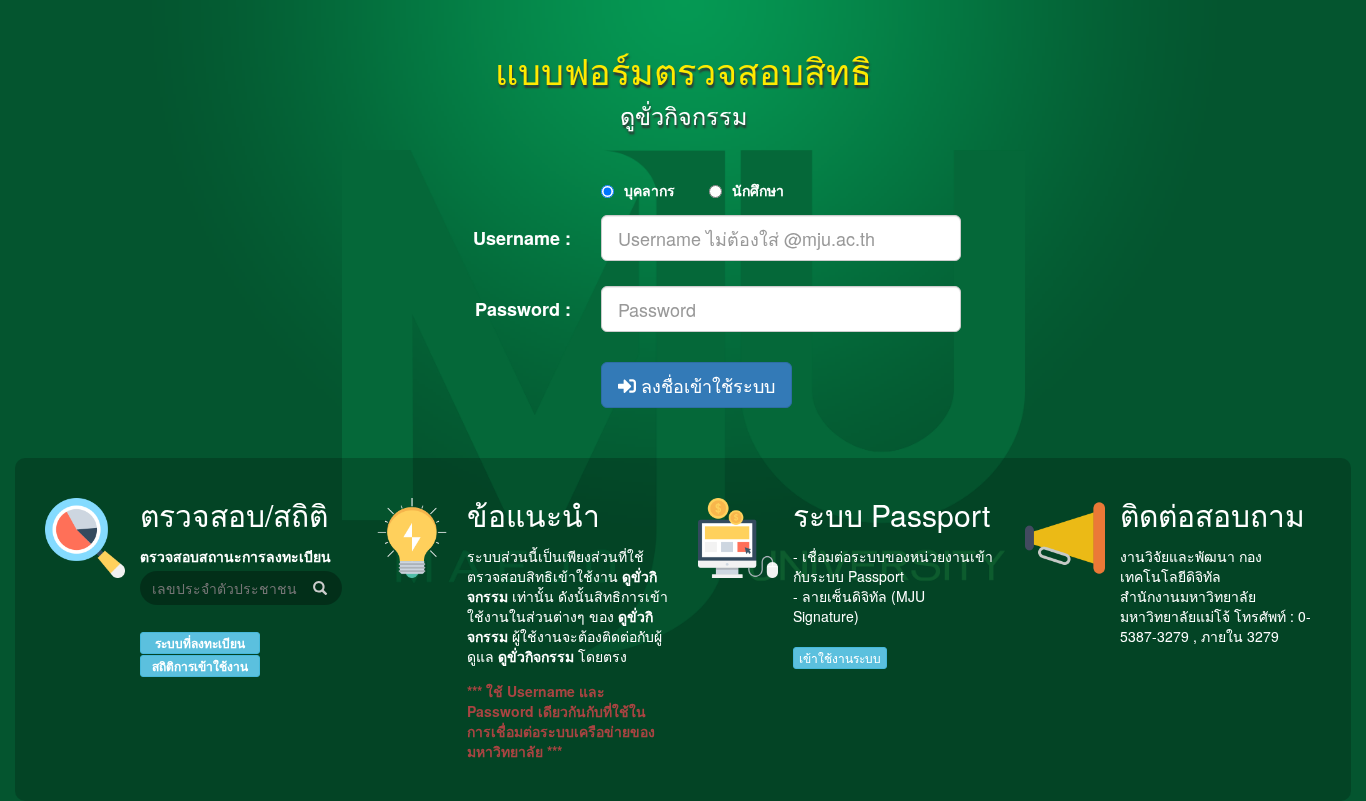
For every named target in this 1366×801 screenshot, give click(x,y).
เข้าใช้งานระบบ (840, 657)
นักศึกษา (758, 190)
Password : (523, 309)
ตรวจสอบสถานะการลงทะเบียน (235, 556)
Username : (522, 238)
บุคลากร (649, 190)
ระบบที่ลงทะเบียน (200, 643)
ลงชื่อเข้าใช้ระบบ (705, 385)
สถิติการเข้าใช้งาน (200, 666)
